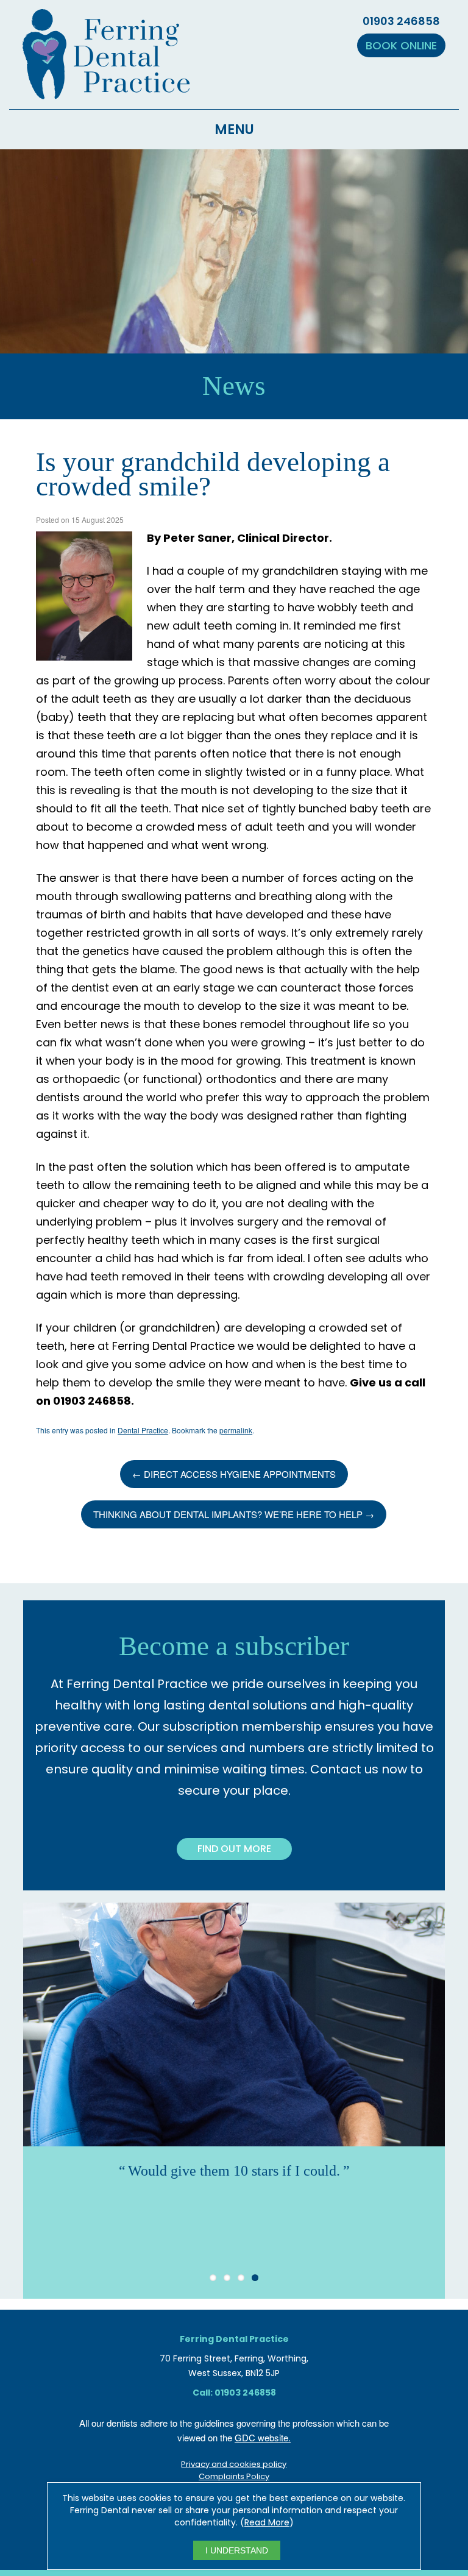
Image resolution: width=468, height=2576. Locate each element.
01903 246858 (401, 21)
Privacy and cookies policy (234, 2464)
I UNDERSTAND (237, 2550)
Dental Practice (143, 1430)
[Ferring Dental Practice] (106, 92)
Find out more (234, 1849)
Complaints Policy (234, 2476)
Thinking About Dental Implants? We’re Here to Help (234, 1514)
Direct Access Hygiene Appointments (234, 1474)
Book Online (401, 45)
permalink (236, 1430)
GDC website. (263, 2437)
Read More (267, 2522)
